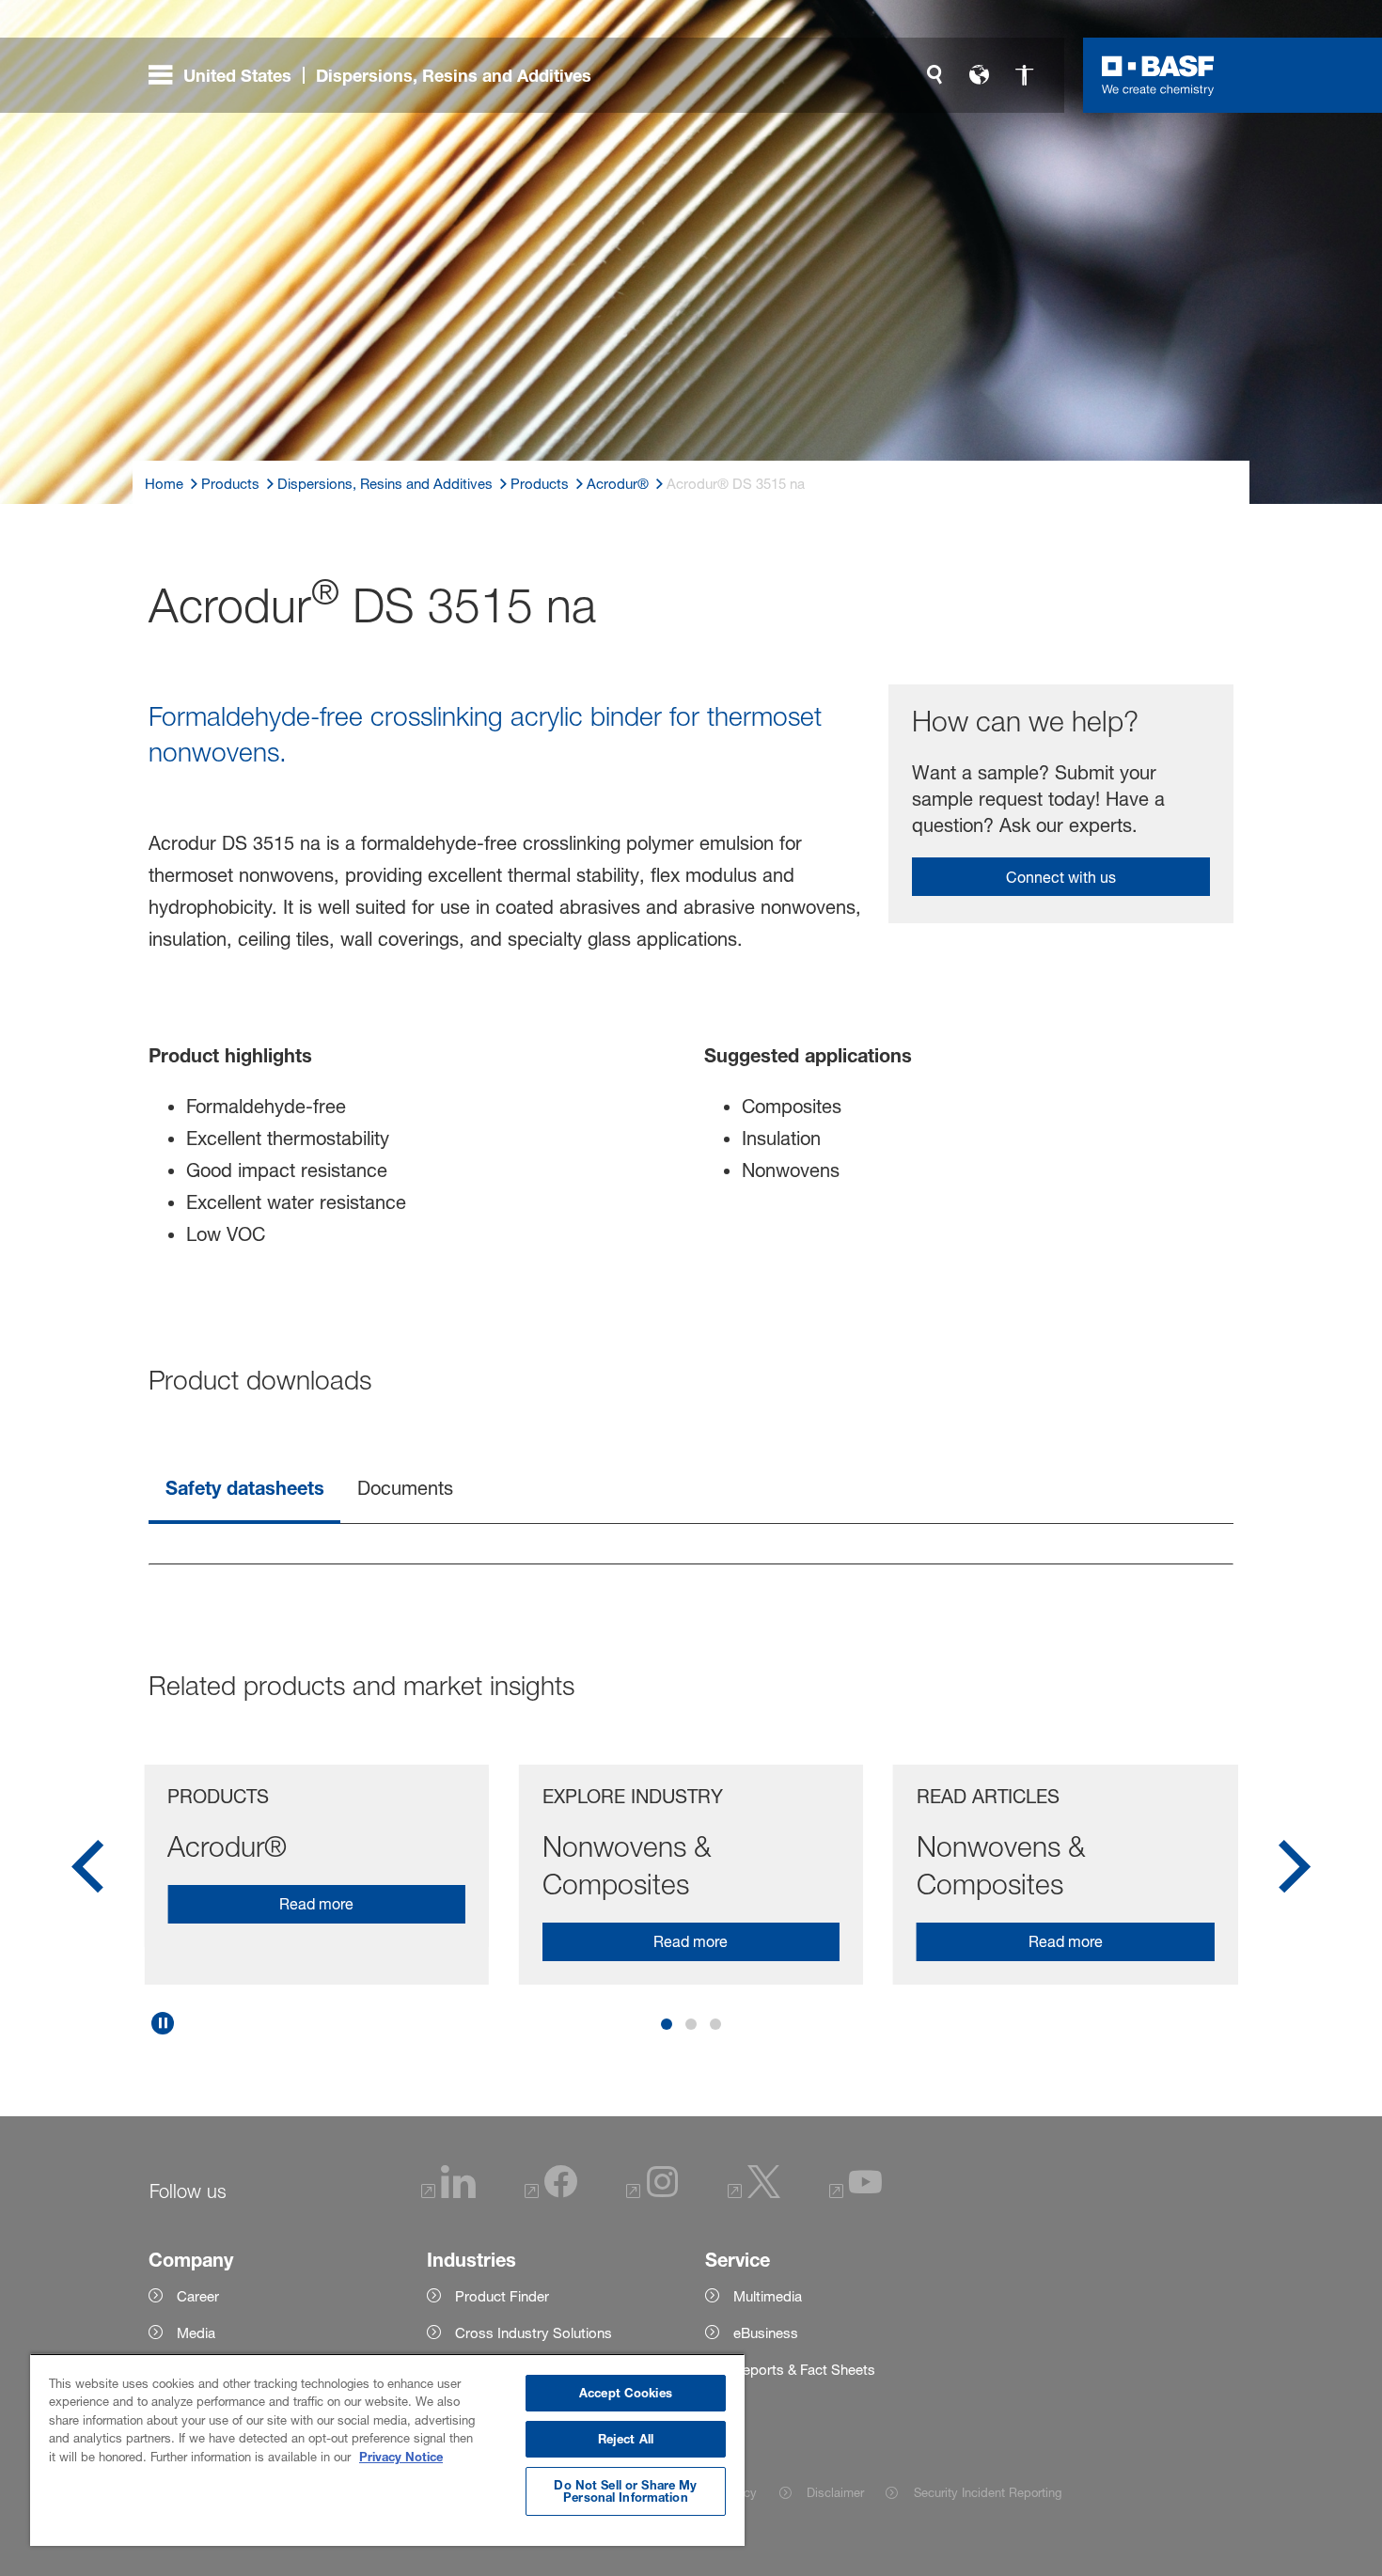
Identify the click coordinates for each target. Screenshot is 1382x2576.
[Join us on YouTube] (856, 2194)
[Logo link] (1158, 75)
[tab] (244, 1490)
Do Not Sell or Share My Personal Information (625, 2491)
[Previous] (87, 1873)
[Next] (1295, 1873)
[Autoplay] (163, 2023)
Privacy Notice (401, 2457)
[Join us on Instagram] (652, 2194)
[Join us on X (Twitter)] (754, 2194)
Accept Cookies (626, 2393)
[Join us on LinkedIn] (448, 2194)
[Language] (980, 75)
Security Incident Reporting (987, 2492)
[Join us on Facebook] (551, 2194)
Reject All (626, 2439)
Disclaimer (835, 2492)
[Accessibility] (1025, 75)
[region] (387, 2450)
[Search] (934, 75)
